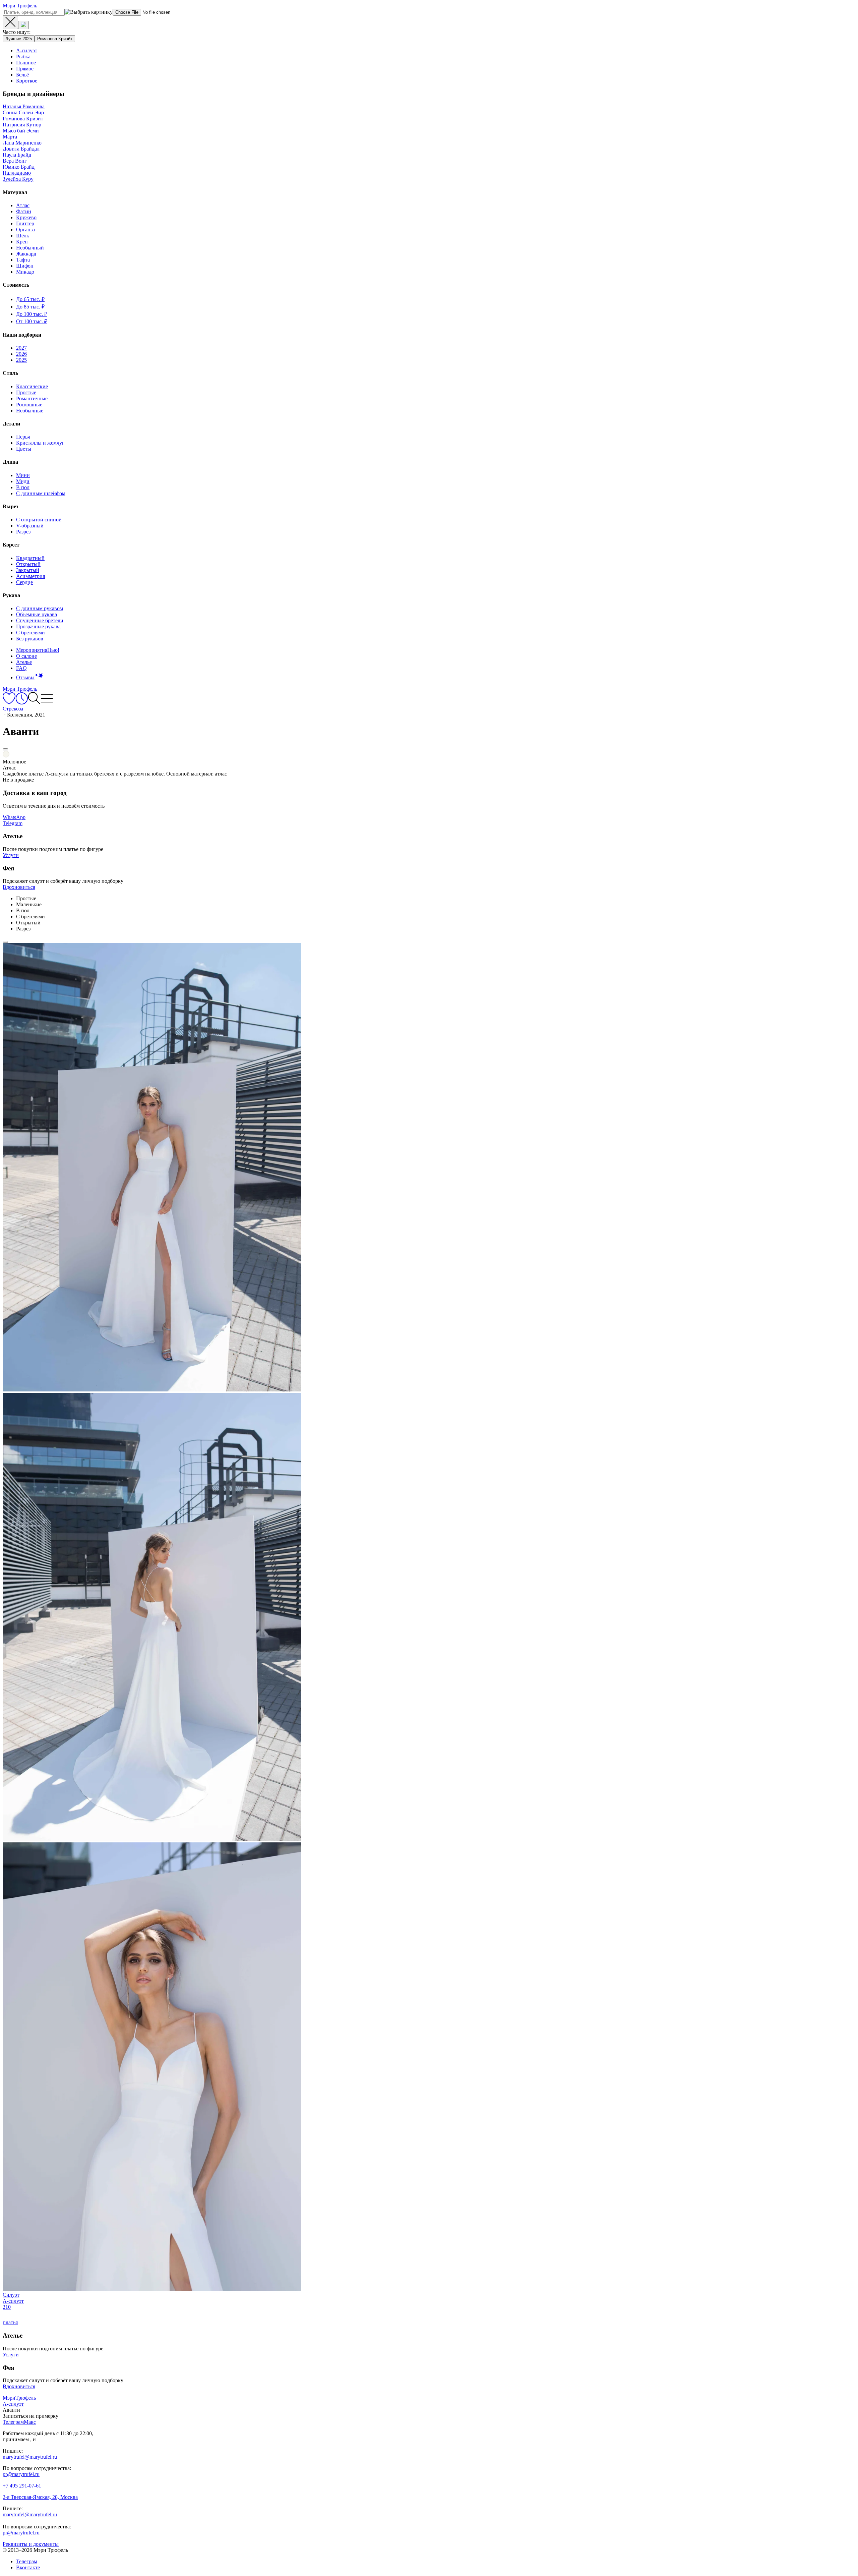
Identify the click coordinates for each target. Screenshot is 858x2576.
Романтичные (32, 398)
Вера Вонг (15, 161)
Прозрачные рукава (38, 626)
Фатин (24, 211)
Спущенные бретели (40, 620)
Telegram (13, 823)
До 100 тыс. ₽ (32, 314)
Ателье (24, 662)
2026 (21, 354)
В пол (23, 487)
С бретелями (30, 633)
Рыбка (23, 56)
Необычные (30, 411)
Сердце (24, 582)
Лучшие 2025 (19, 39)
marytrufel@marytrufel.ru (30, 2457)
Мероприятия (38, 650)
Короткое (27, 81)
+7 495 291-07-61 (22, 2486)
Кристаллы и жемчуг (40, 443)
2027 (21, 348)
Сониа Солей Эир (23, 112)
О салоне (26, 656)
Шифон (25, 266)
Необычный (30, 248)
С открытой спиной (39, 520)
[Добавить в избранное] (5, 749)
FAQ (21, 668)
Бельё (22, 75)
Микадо (25, 272)
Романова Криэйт (55, 39)
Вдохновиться (19, 887)
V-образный (30, 526)
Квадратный (30, 558)
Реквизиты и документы (31, 2544)
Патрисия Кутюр (22, 125)
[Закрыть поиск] (10, 22)
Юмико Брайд (19, 167)
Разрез (23, 532)
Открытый (28, 564)
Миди (23, 481)
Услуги (11, 855)
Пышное (26, 63)
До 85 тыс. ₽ (30, 307)
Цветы (24, 449)
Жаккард (26, 254)
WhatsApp (14, 817)
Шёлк (23, 236)
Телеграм (27, 2561)
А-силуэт (27, 50)
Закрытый (28, 570)
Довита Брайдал (21, 149)
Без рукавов (30, 639)
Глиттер (25, 223)
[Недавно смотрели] (22, 703)
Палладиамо (17, 173)
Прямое (25, 69)
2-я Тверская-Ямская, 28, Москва (40, 2497)
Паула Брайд (17, 155)
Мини (23, 475)
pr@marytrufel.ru (21, 2474)
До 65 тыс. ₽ (30, 299)
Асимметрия (30, 576)
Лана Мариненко (22, 143)
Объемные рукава (37, 614)
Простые (26, 392)
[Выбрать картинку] (23, 25)
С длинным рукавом (40, 608)
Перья (23, 437)
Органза (25, 230)
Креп (22, 242)
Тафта (23, 260)
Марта (10, 137)
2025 (21, 360)
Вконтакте (28, 2567)
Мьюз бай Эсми (21, 131)
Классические (32, 386)
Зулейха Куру (18, 179)
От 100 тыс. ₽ (32, 321)
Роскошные (29, 405)
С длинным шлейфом (41, 493)
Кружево (26, 217)
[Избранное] (9, 703)
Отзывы (25, 677)
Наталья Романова (24, 106)
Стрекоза (13, 709)
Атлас (23, 205)
